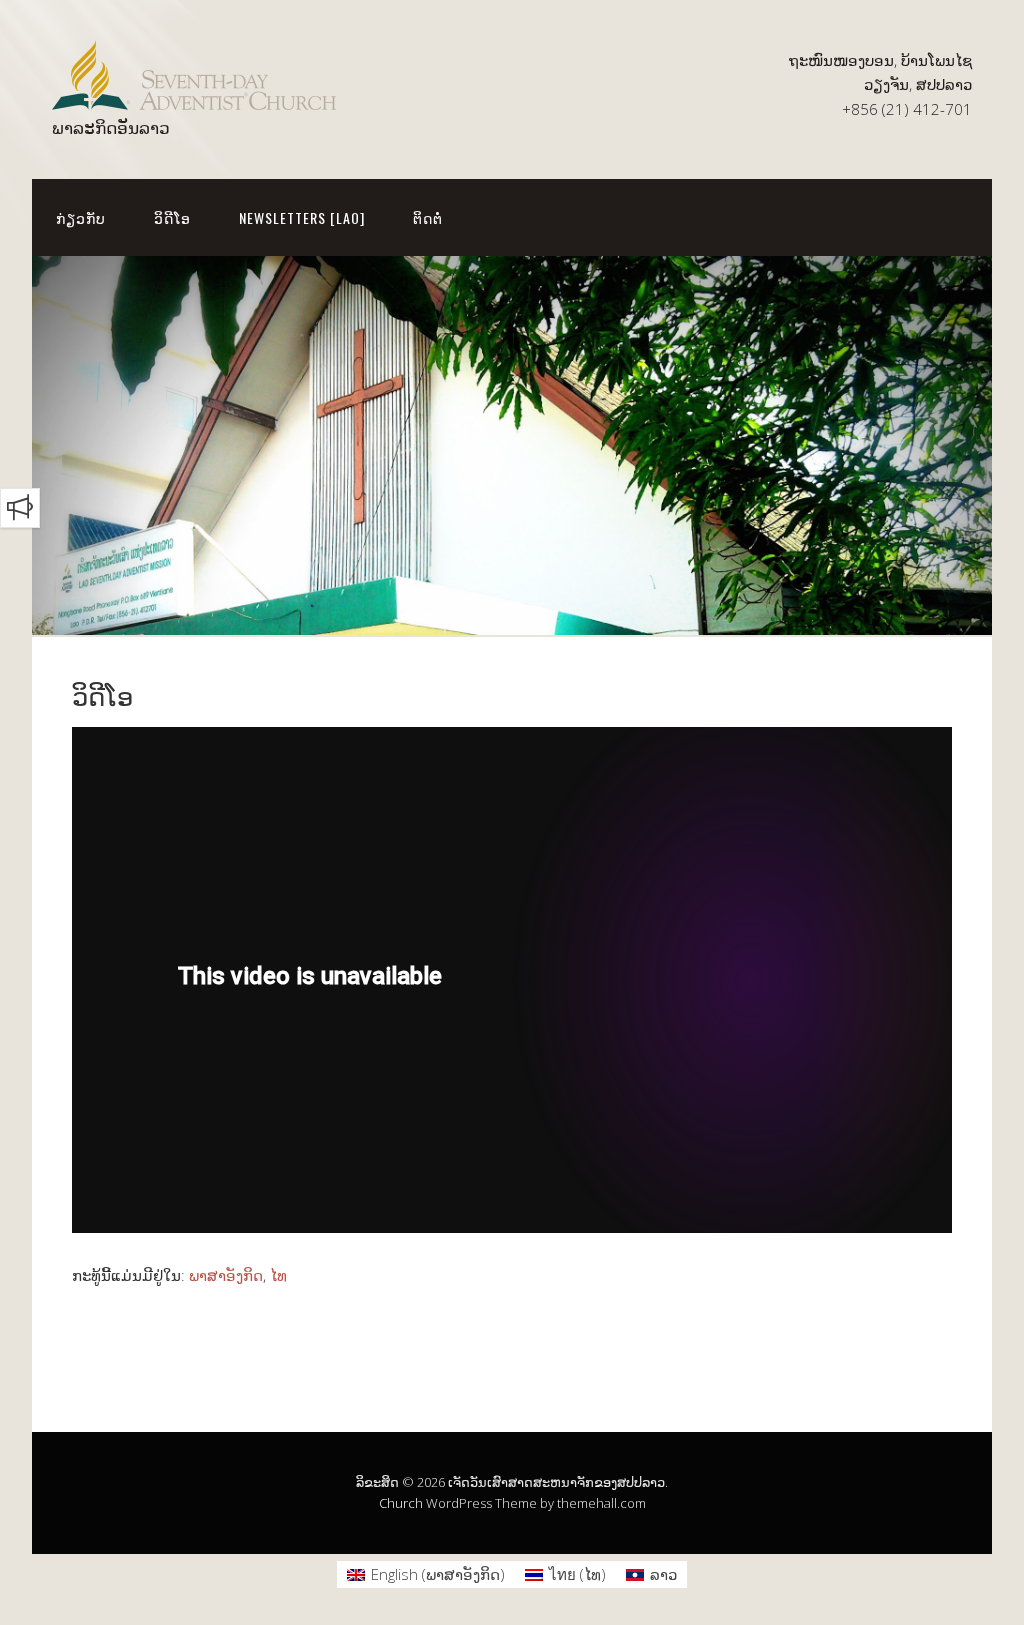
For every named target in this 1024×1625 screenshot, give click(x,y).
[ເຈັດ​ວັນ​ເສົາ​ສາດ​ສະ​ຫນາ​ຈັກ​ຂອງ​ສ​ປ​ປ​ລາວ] (194, 92)
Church (401, 1503)
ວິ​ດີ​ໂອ (172, 217)
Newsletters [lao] (302, 217)
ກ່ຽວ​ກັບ (81, 217)
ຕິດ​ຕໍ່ (428, 217)
